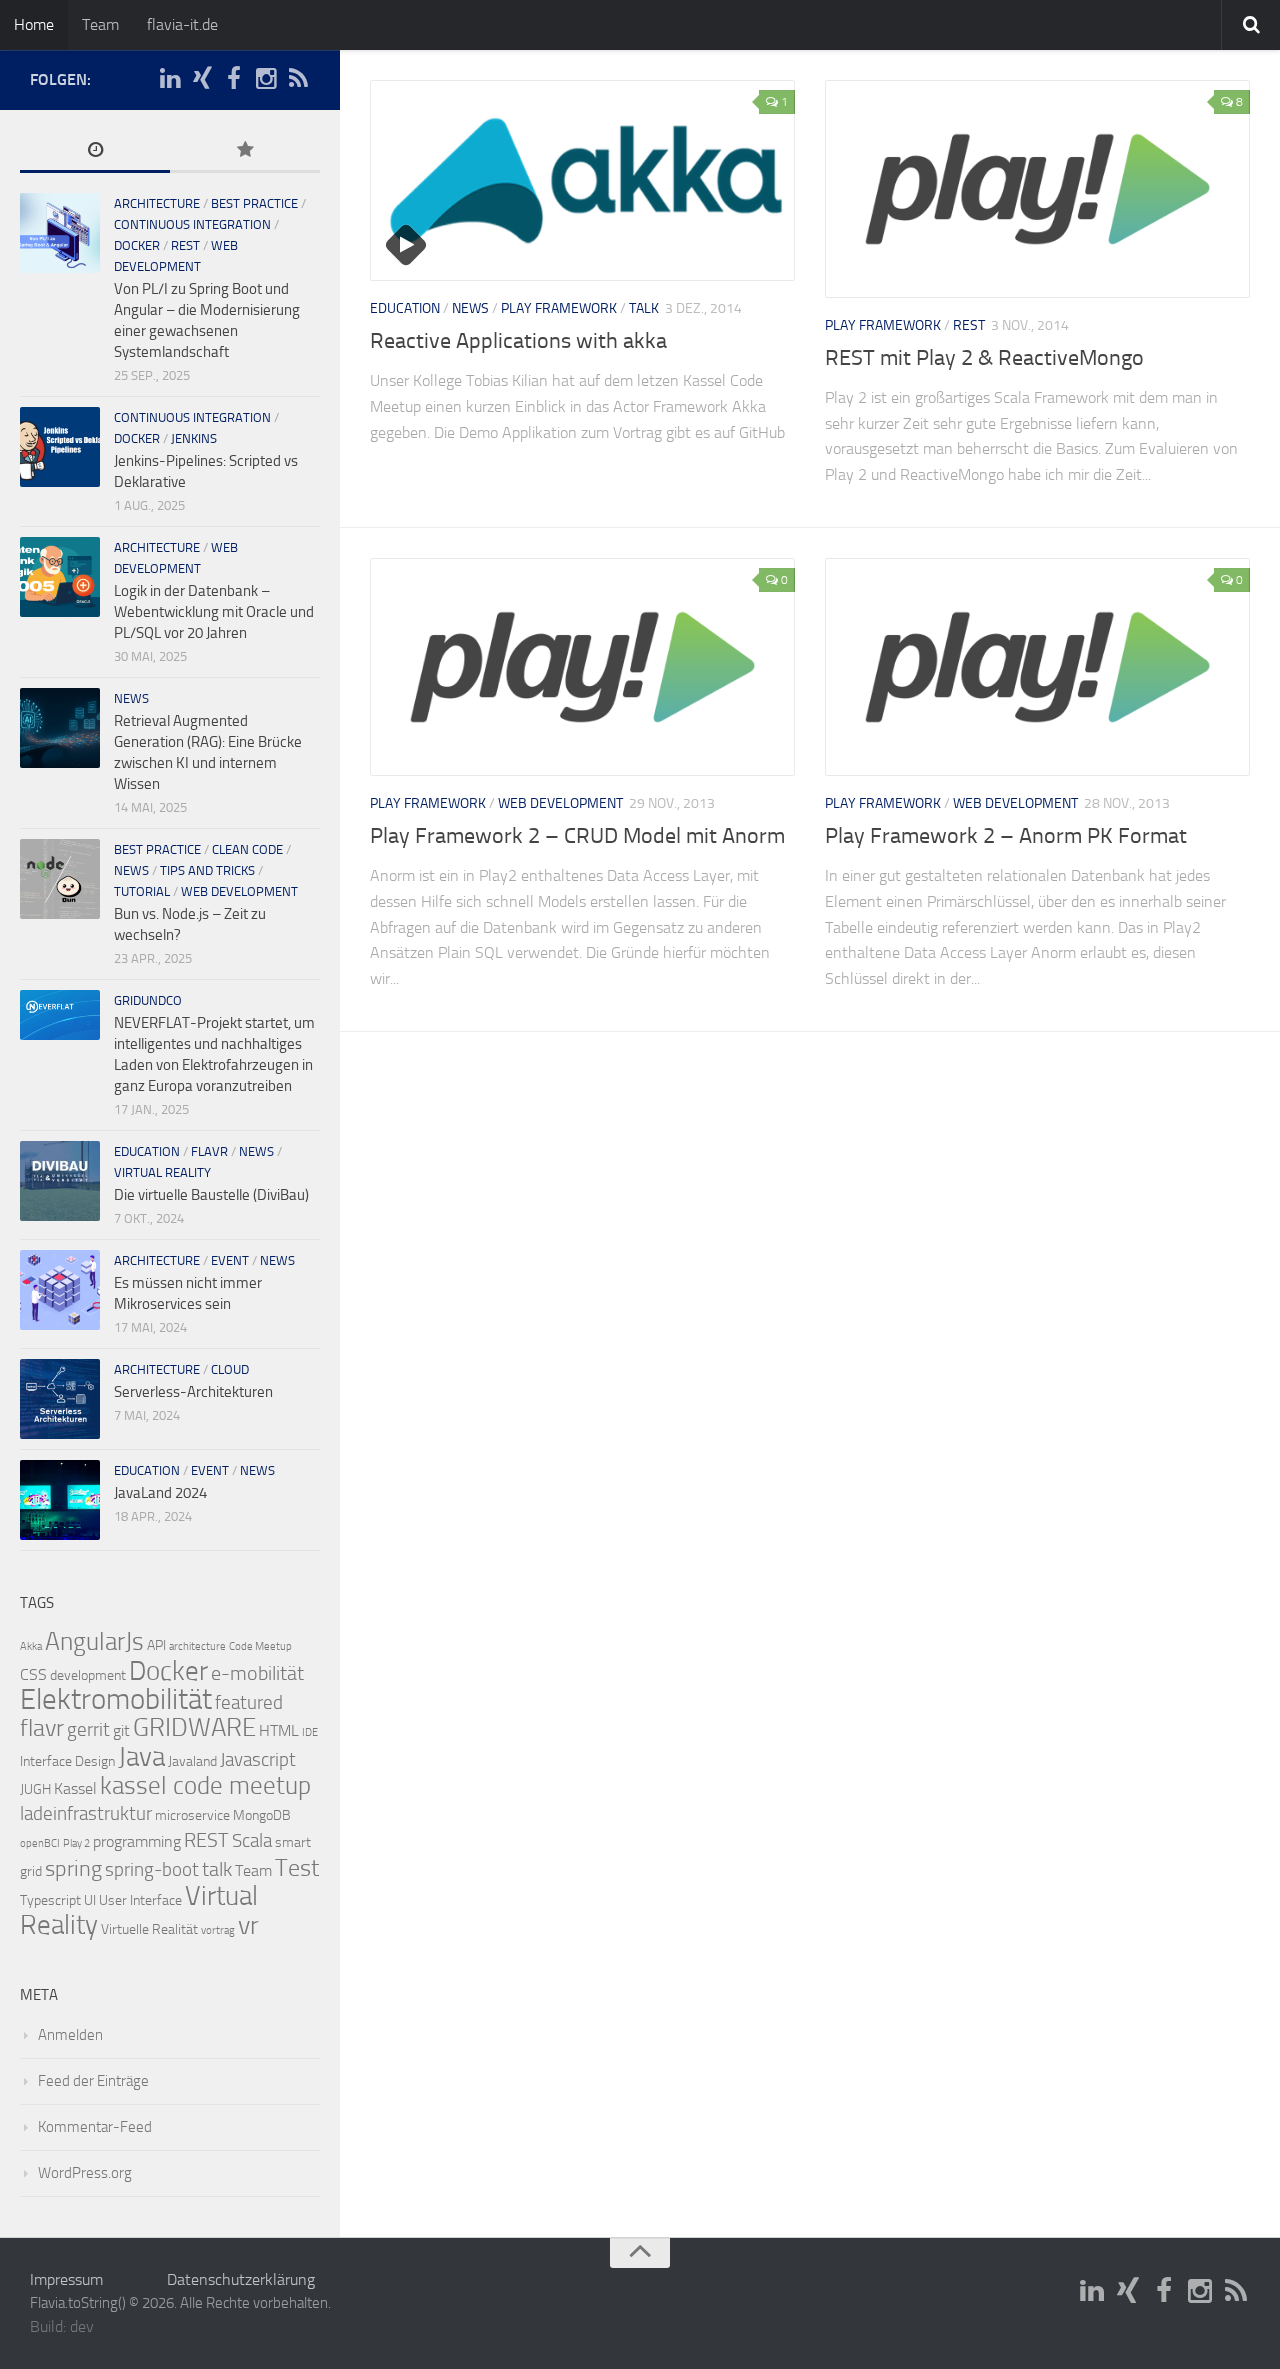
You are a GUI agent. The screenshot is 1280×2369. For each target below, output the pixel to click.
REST (969, 325)
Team (100, 24)
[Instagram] (266, 79)
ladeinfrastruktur (86, 1814)
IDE (310, 1732)
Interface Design (67, 1761)
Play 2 (76, 1843)
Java (141, 1757)
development (88, 1675)
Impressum (66, 2279)
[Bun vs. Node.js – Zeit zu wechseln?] (60, 879)
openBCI (40, 1843)
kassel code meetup (205, 1785)
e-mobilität (257, 1673)
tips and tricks (207, 870)
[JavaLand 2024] (60, 1500)
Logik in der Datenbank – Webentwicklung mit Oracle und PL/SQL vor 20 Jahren (214, 612)
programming (137, 1841)
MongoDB (262, 1815)
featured (249, 1703)
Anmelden (70, 2035)
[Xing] (202, 79)
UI (90, 1900)
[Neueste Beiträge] (95, 151)
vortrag (218, 1930)
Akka (31, 1646)
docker (137, 245)
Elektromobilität (116, 1699)
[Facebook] (234, 79)
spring (73, 1869)
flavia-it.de (182, 24)
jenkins (194, 438)
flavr (209, 1151)
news (470, 308)
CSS (33, 1674)
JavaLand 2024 (160, 1493)
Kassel (75, 1788)
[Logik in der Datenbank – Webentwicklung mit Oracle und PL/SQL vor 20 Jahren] (60, 577)
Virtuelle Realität (149, 1929)
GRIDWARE (194, 1727)
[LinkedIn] (170, 79)
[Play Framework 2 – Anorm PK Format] (1037, 667)
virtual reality (162, 1172)
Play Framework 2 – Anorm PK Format (1006, 836)
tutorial (142, 891)
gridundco (148, 1000)
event (230, 1260)
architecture (157, 203)
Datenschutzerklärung (241, 2279)
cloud (230, 1369)
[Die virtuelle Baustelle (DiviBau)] (60, 1181)
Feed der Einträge (93, 2081)
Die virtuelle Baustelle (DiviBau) (211, 1195)
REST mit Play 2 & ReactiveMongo (984, 358)
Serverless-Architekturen (193, 1392)
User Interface (140, 1900)
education (405, 308)
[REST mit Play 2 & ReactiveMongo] (1037, 189)
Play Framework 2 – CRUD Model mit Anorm (577, 836)
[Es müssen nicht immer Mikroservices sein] (60, 1290)
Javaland (192, 1761)
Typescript (50, 1900)
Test (297, 1868)
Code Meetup (260, 1646)
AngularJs (94, 1641)
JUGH (35, 1789)
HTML (279, 1730)
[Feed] (298, 79)
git (121, 1730)
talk (644, 308)
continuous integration (192, 224)
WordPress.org (85, 2173)
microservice (192, 1815)
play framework (559, 308)
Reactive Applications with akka (518, 341)
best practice (254, 203)
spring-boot (152, 1870)
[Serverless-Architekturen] (60, 1399)
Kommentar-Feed (95, 2127)
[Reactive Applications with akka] (582, 180)
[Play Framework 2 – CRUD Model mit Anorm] (582, 667)
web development (560, 803)
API (156, 1645)
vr (248, 1925)
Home (34, 24)
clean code (247, 849)
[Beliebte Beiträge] (245, 151)
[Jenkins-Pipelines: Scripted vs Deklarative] (60, 447)
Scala (252, 1841)
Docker (168, 1671)
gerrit (88, 1730)
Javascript (258, 1760)
